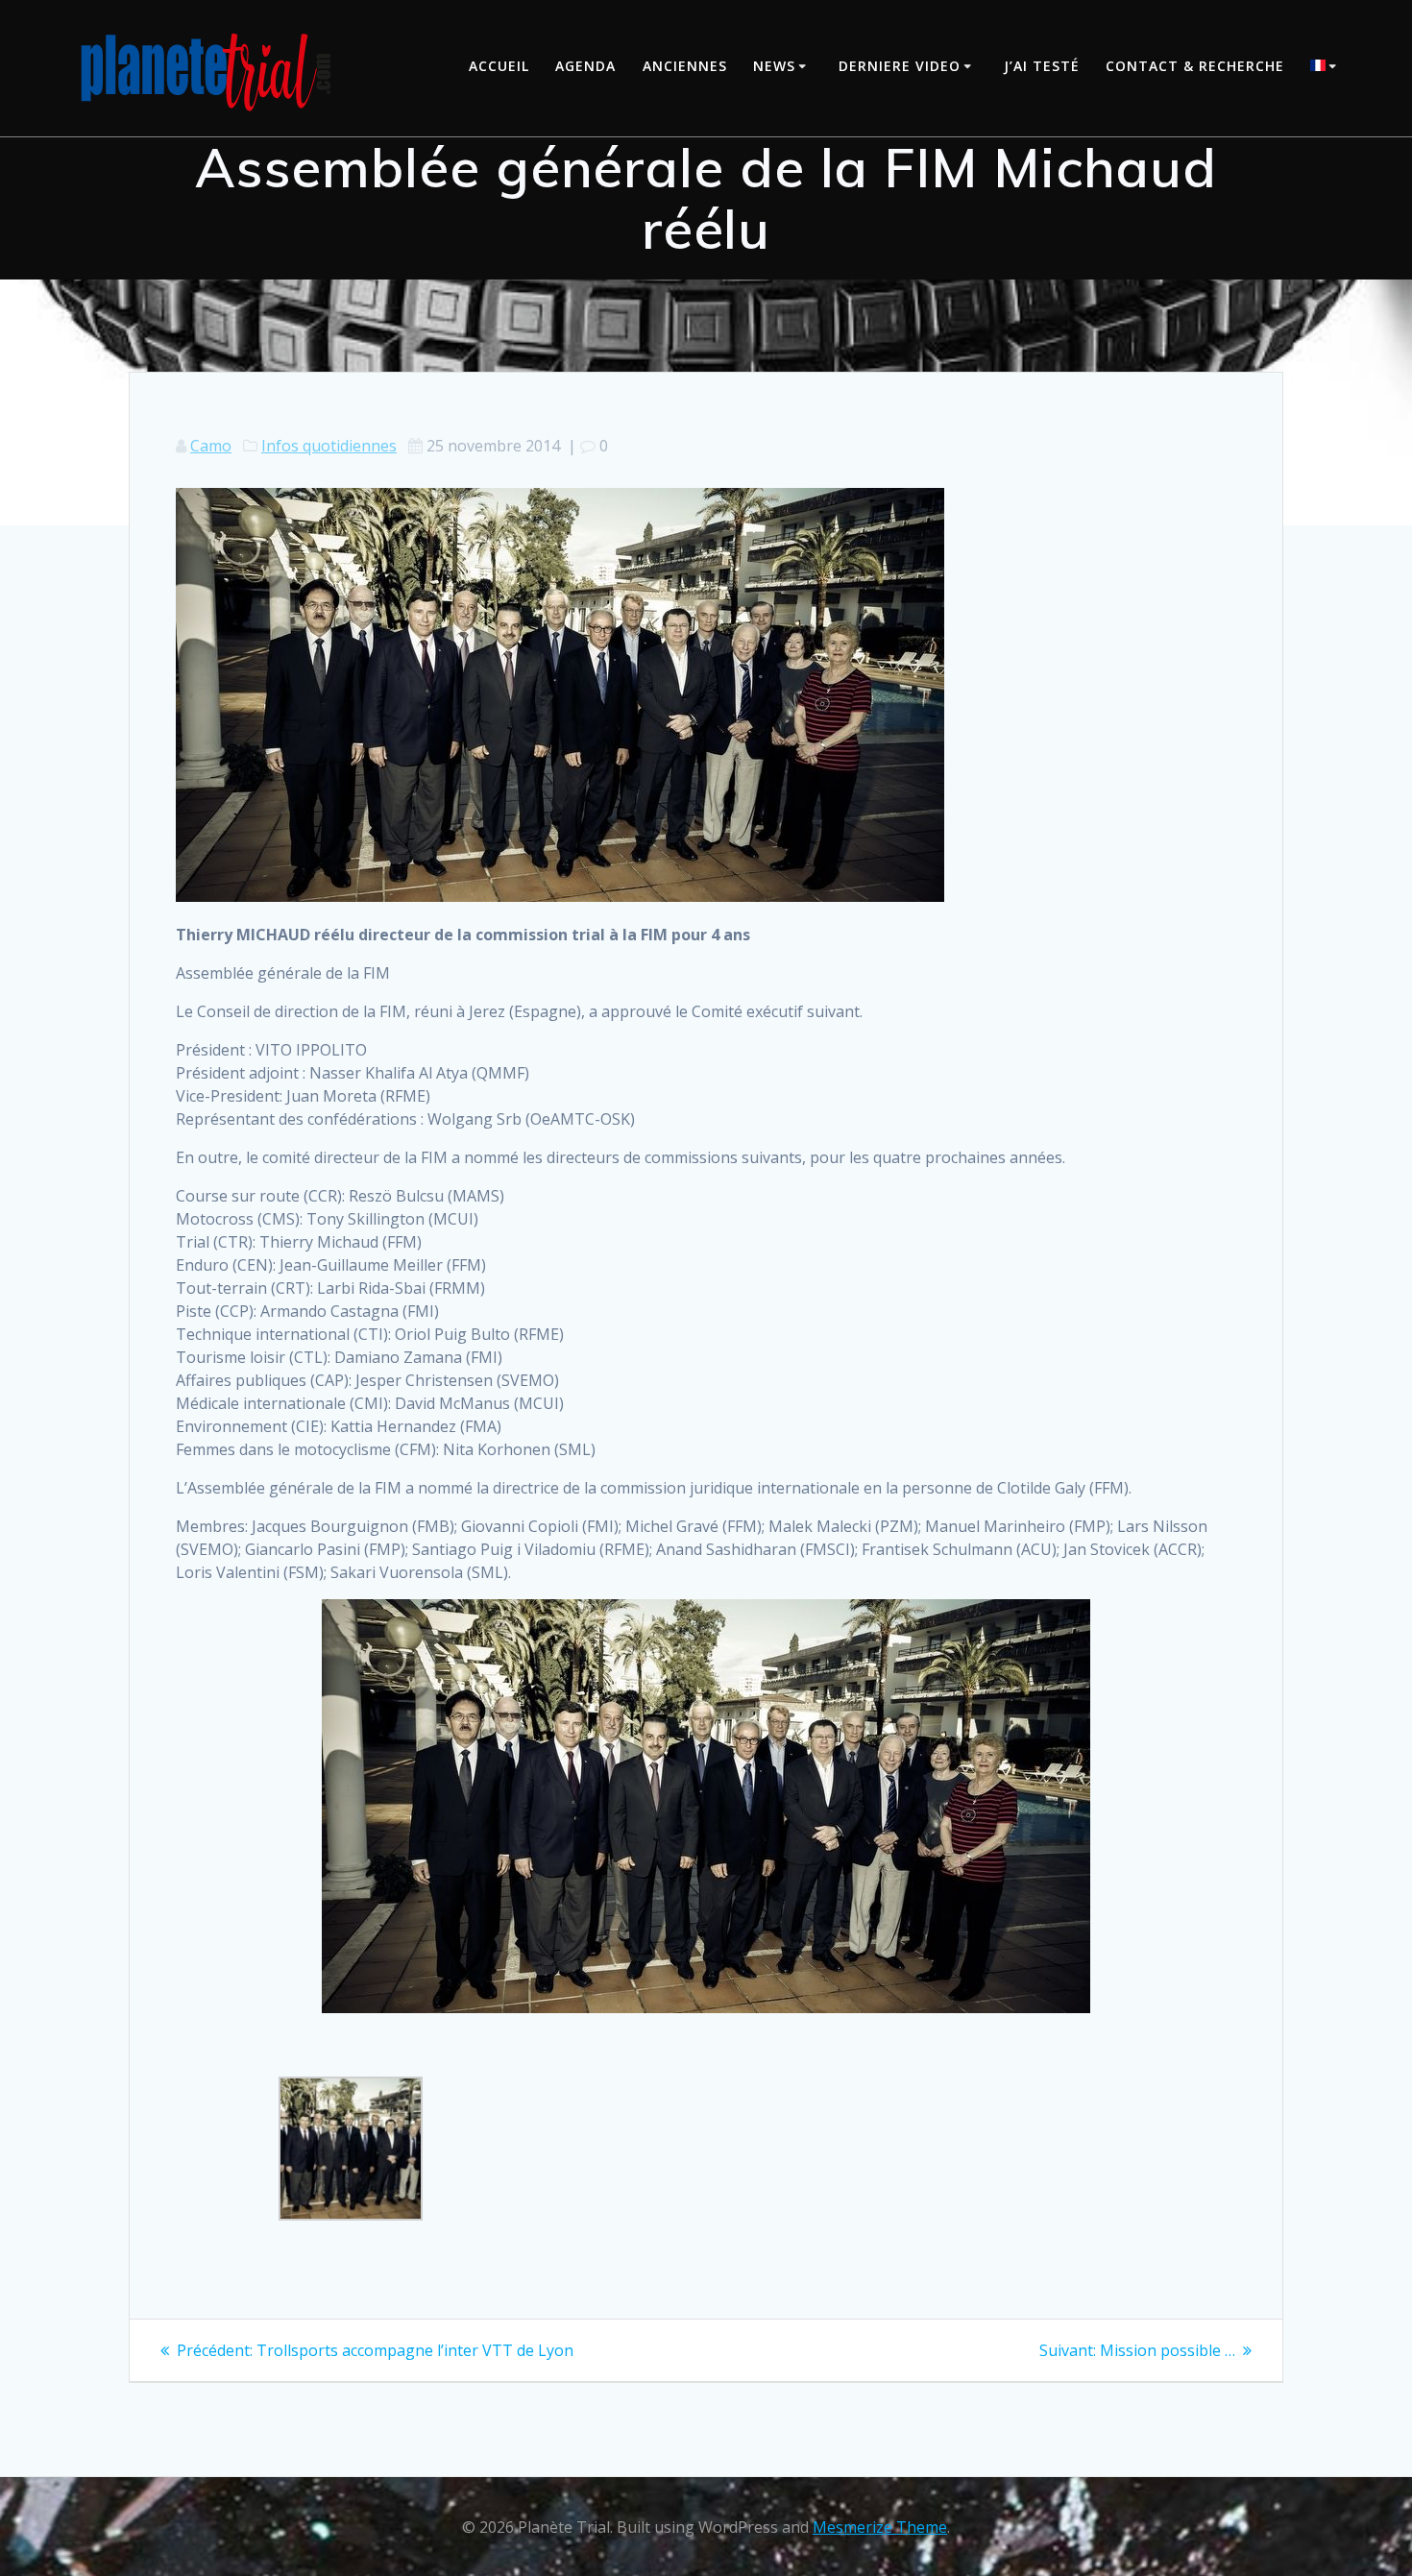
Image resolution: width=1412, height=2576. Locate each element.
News (774, 66)
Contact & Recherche (1195, 66)
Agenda (585, 66)
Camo (211, 446)
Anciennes (685, 66)
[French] (1327, 68)
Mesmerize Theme (880, 2527)
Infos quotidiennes (329, 446)
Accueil (499, 66)
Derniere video (900, 66)
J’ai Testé (1042, 66)
